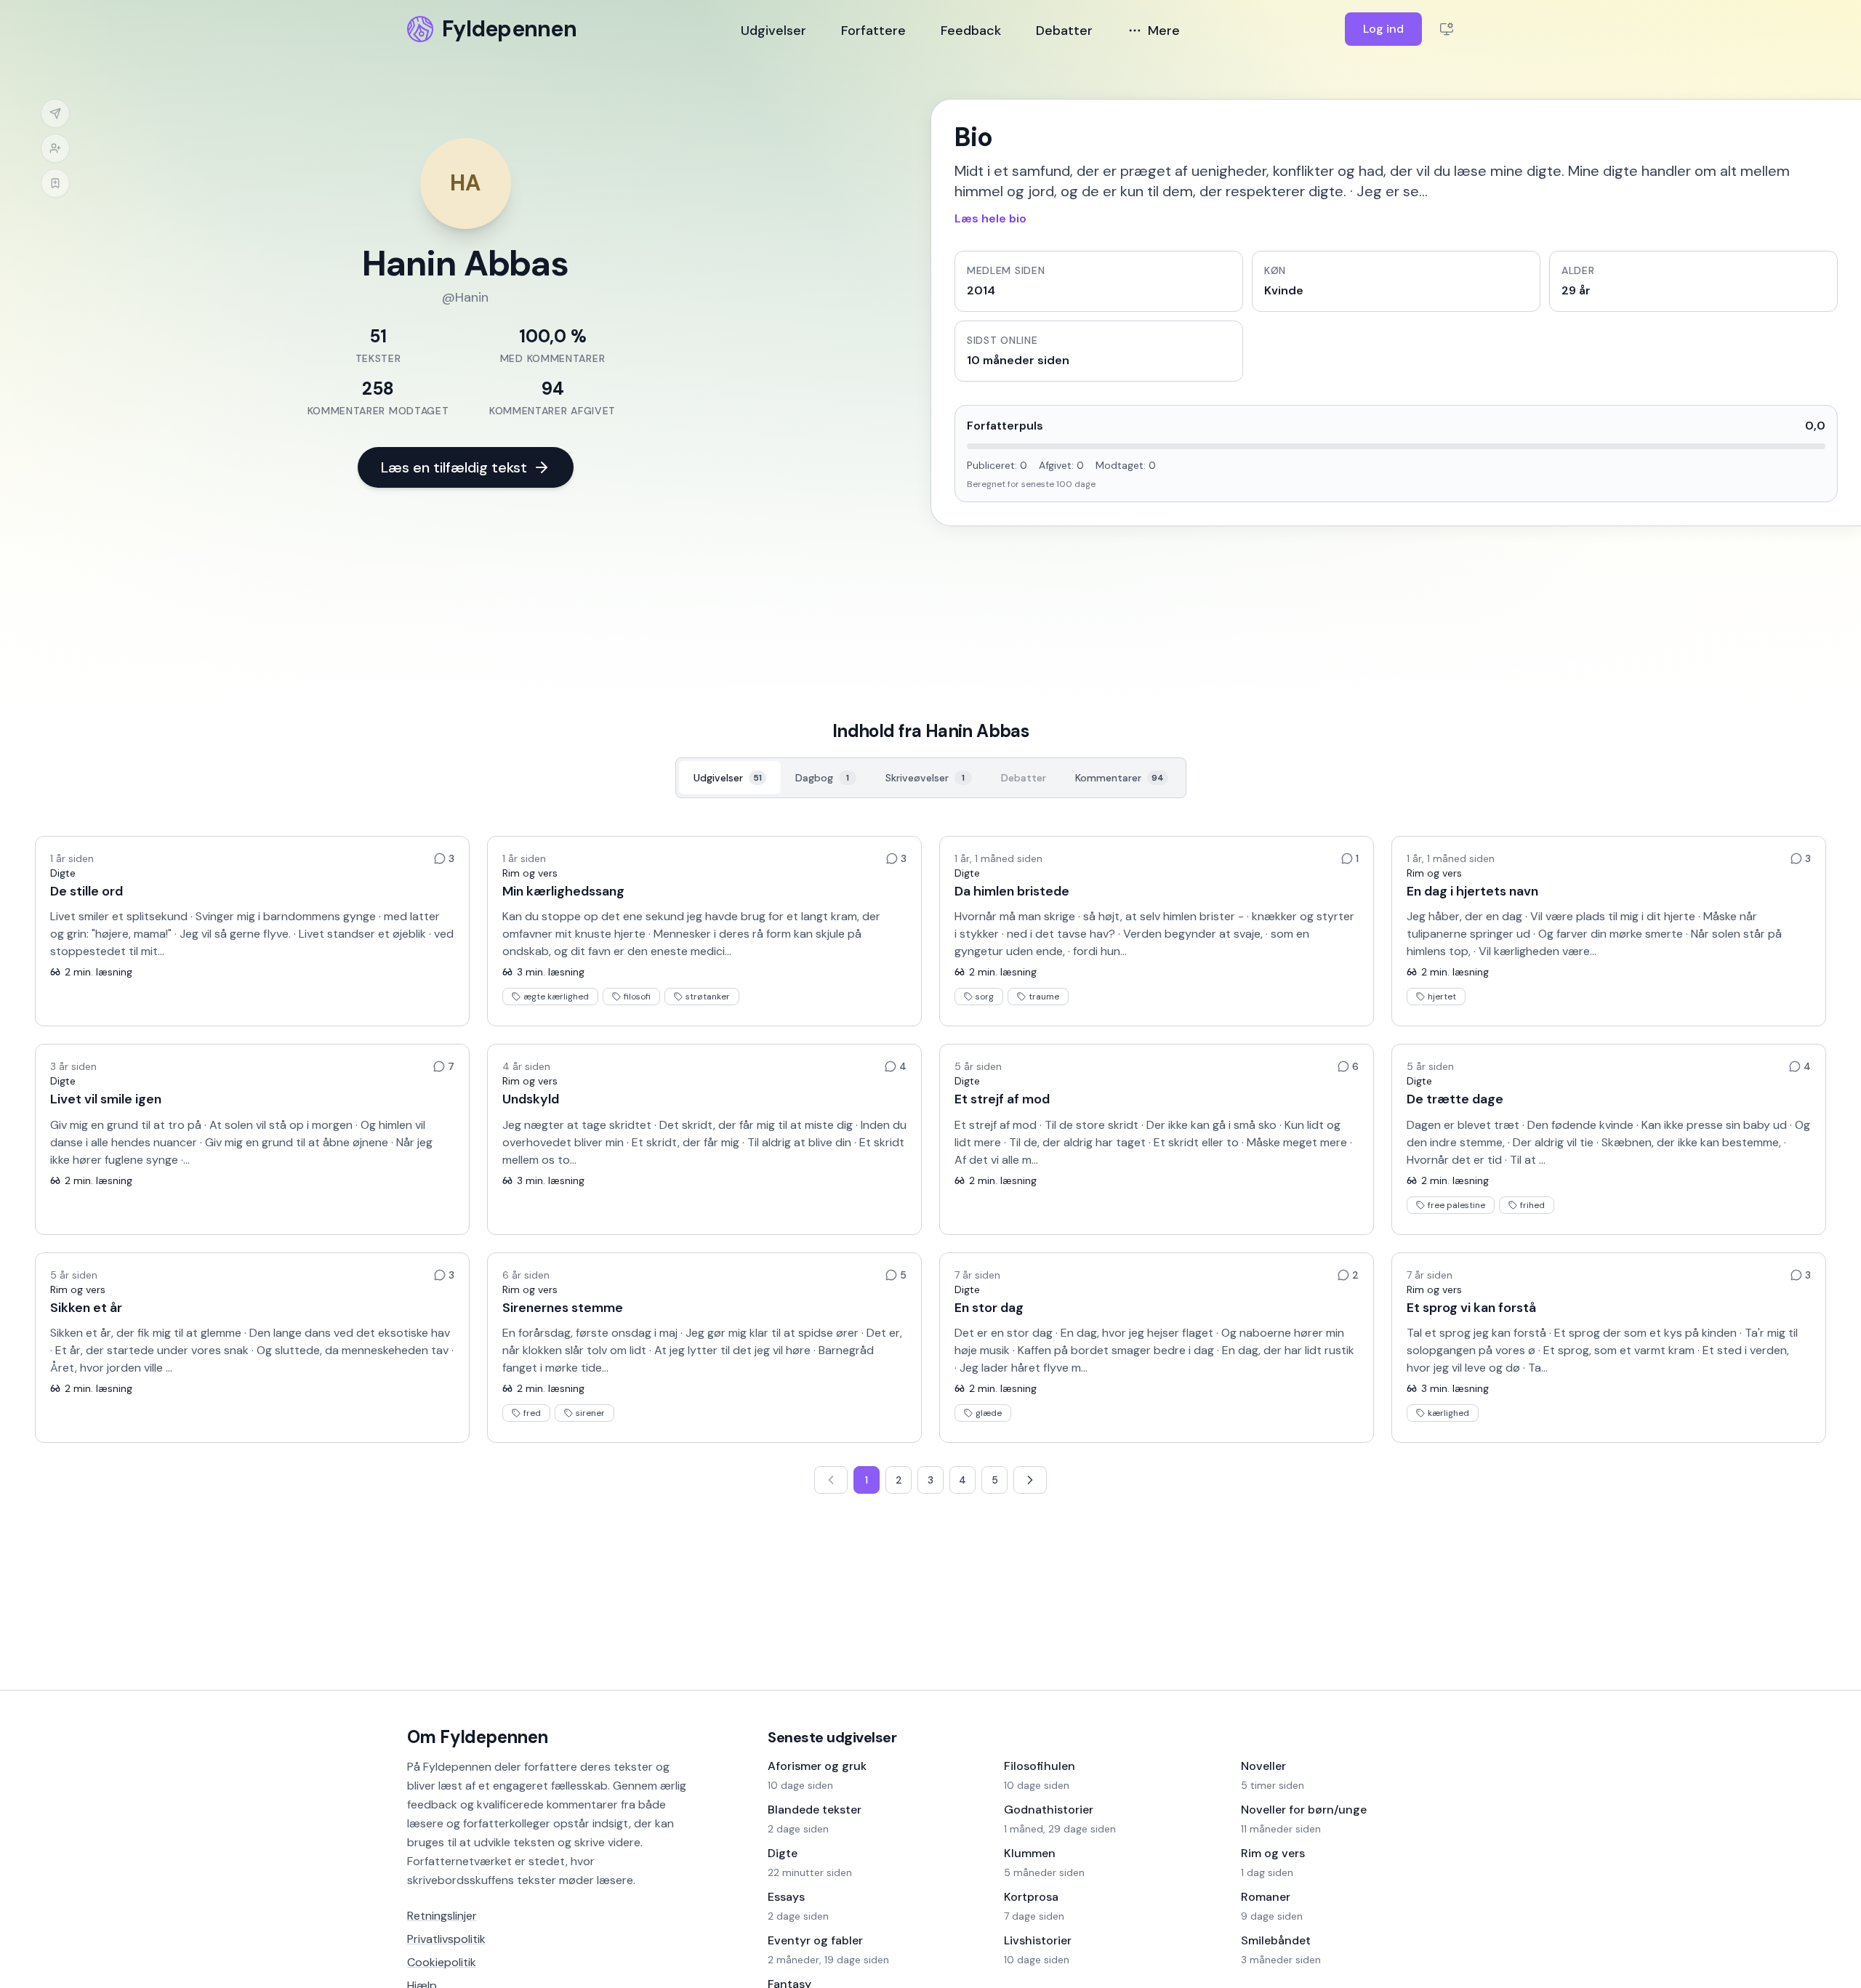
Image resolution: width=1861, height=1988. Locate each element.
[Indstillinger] (1447, 29)
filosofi (637, 997)
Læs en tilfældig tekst (454, 467)
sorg (985, 997)
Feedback (971, 31)
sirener (590, 1413)
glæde (989, 1413)
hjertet (1442, 997)
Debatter (1064, 31)
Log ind (1383, 29)
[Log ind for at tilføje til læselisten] (55, 183)
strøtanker (708, 997)
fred (532, 1413)
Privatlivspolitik (446, 1939)
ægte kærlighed (556, 997)
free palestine (1456, 1205)
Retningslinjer (442, 1916)
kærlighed (1448, 1413)
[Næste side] (1030, 1480)
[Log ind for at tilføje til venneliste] (55, 148)
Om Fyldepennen (478, 1737)
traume (1044, 997)
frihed (1532, 1205)
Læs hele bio (990, 218)
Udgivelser (773, 31)
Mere (1164, 31)
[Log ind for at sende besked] (55, 113)
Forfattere (873, 31)
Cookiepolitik (442, 1962)
